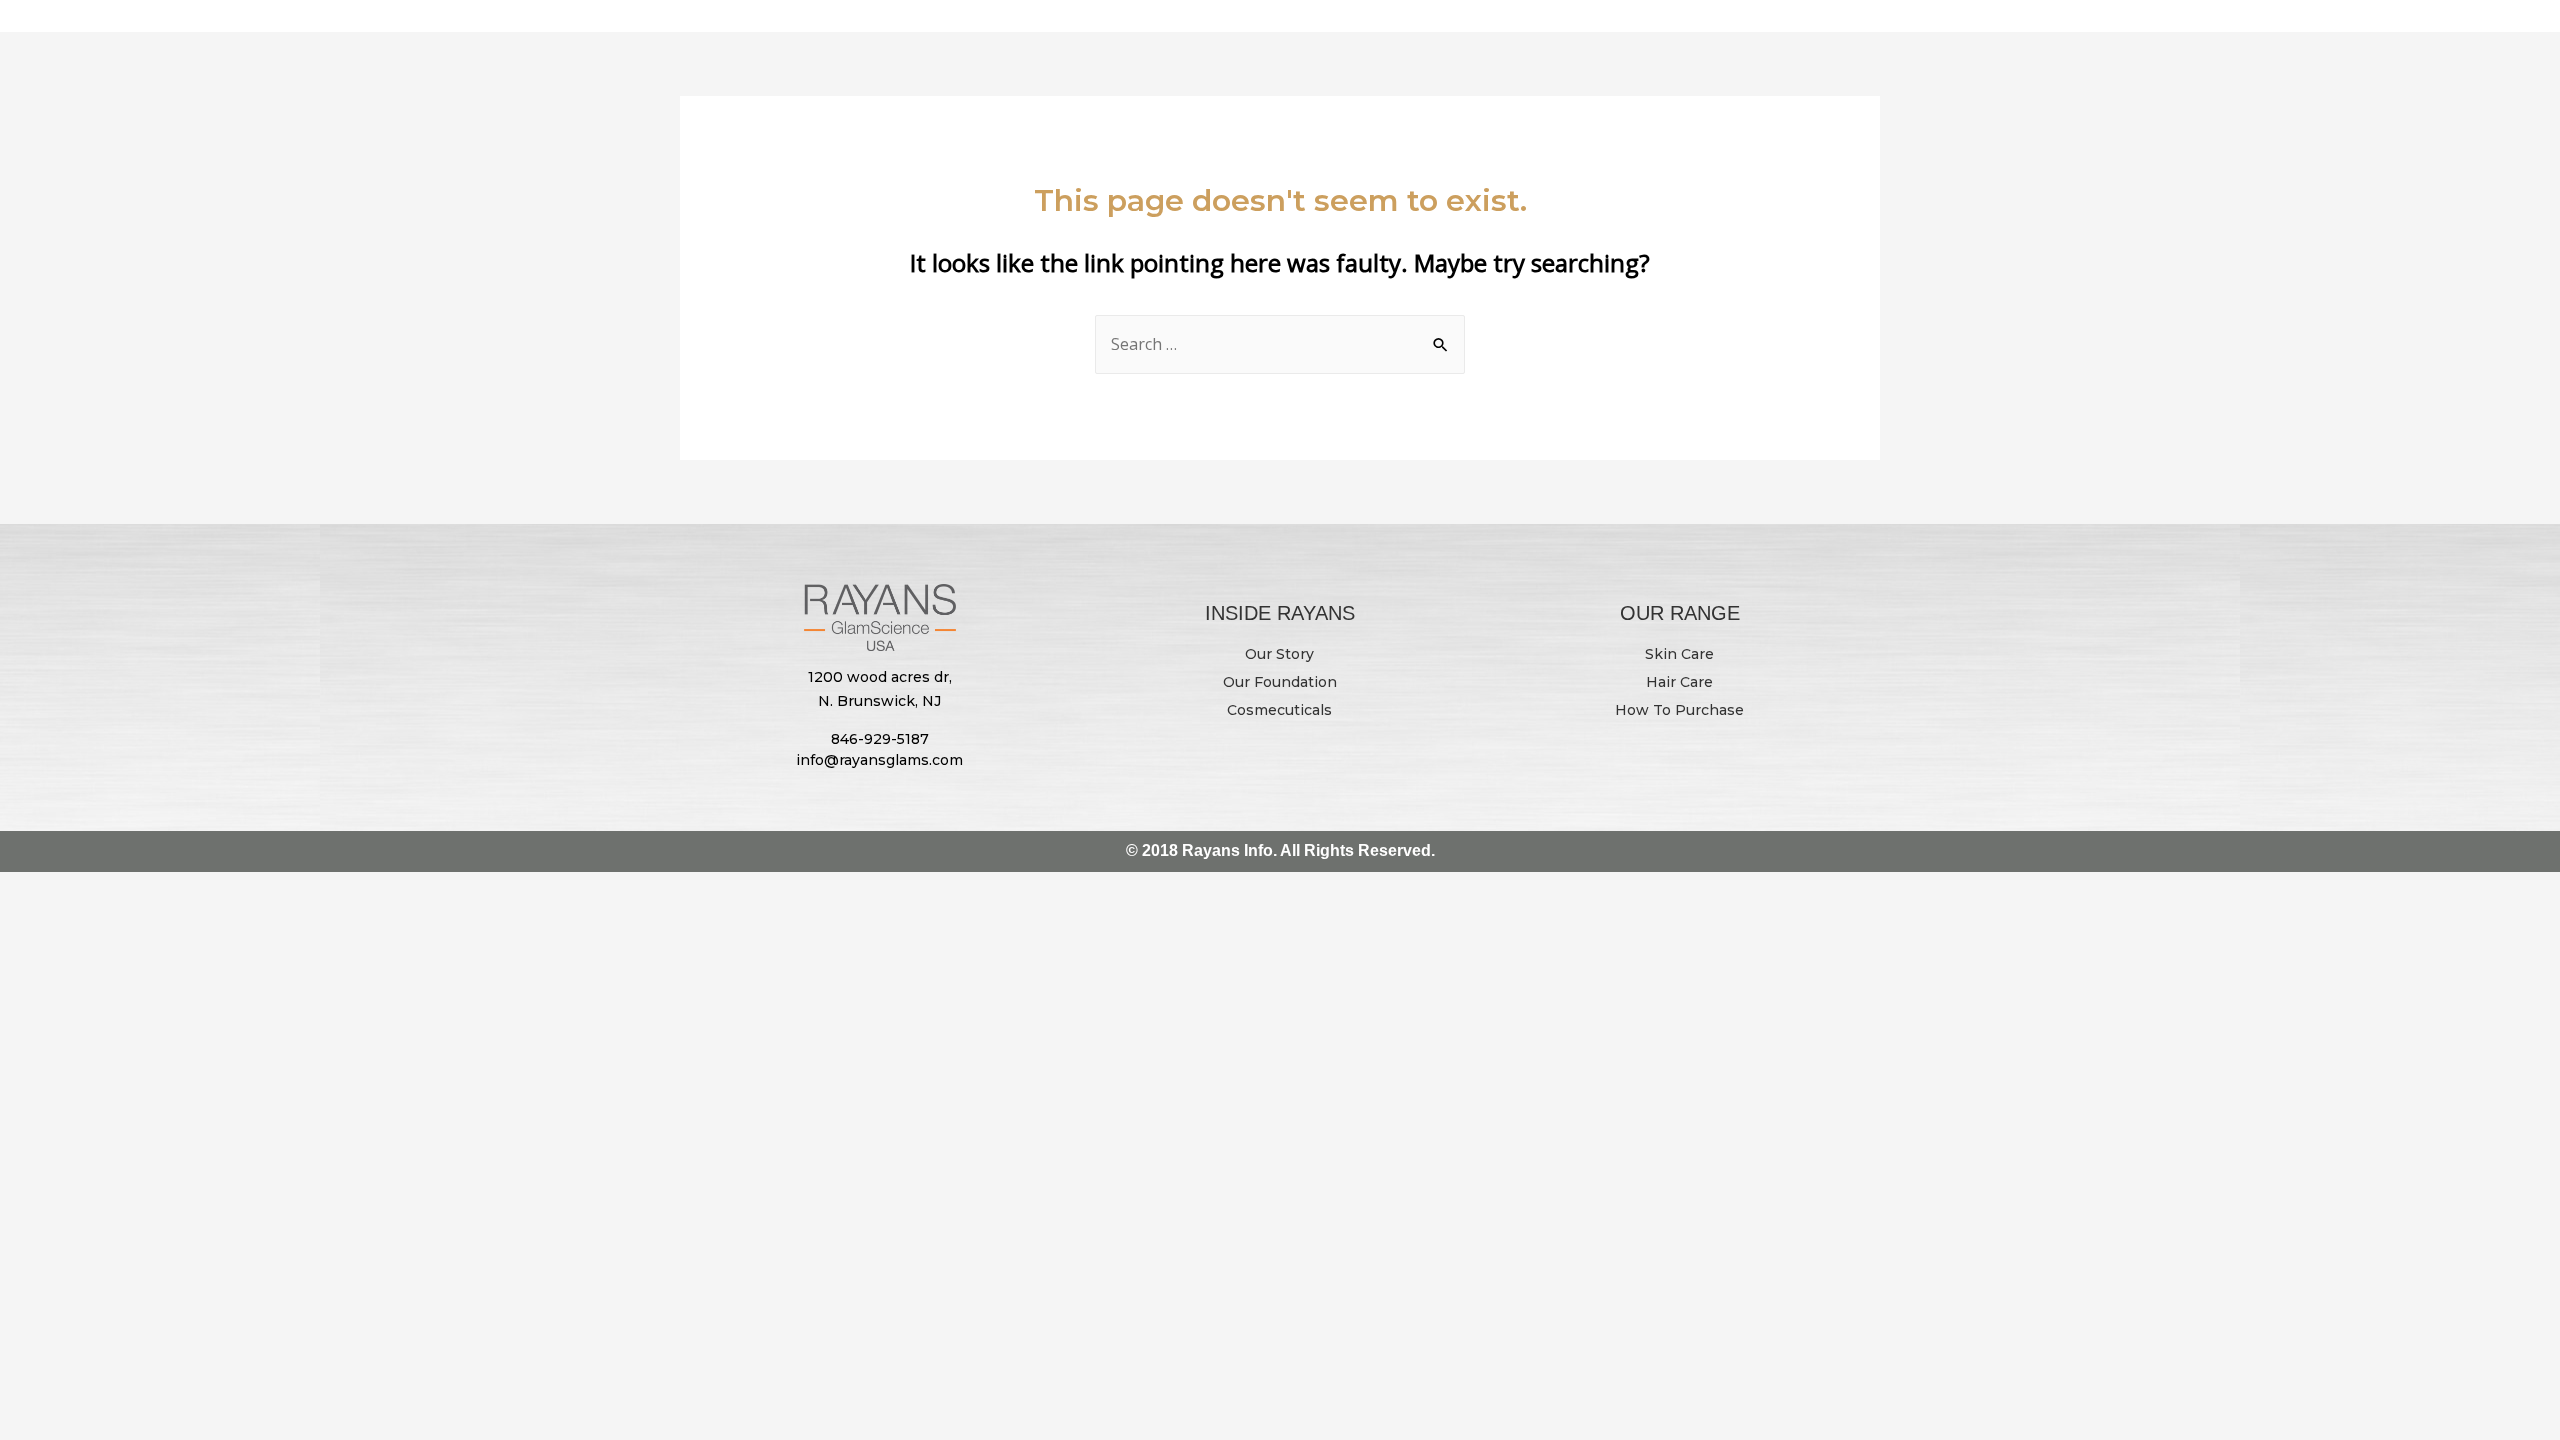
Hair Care (1679, 682)
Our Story (1279, 654)
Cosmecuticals (1279, 710)
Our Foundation (1280, 682)
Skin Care (1679, 654)
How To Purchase (1679, 710)
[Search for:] (1280, 344)
